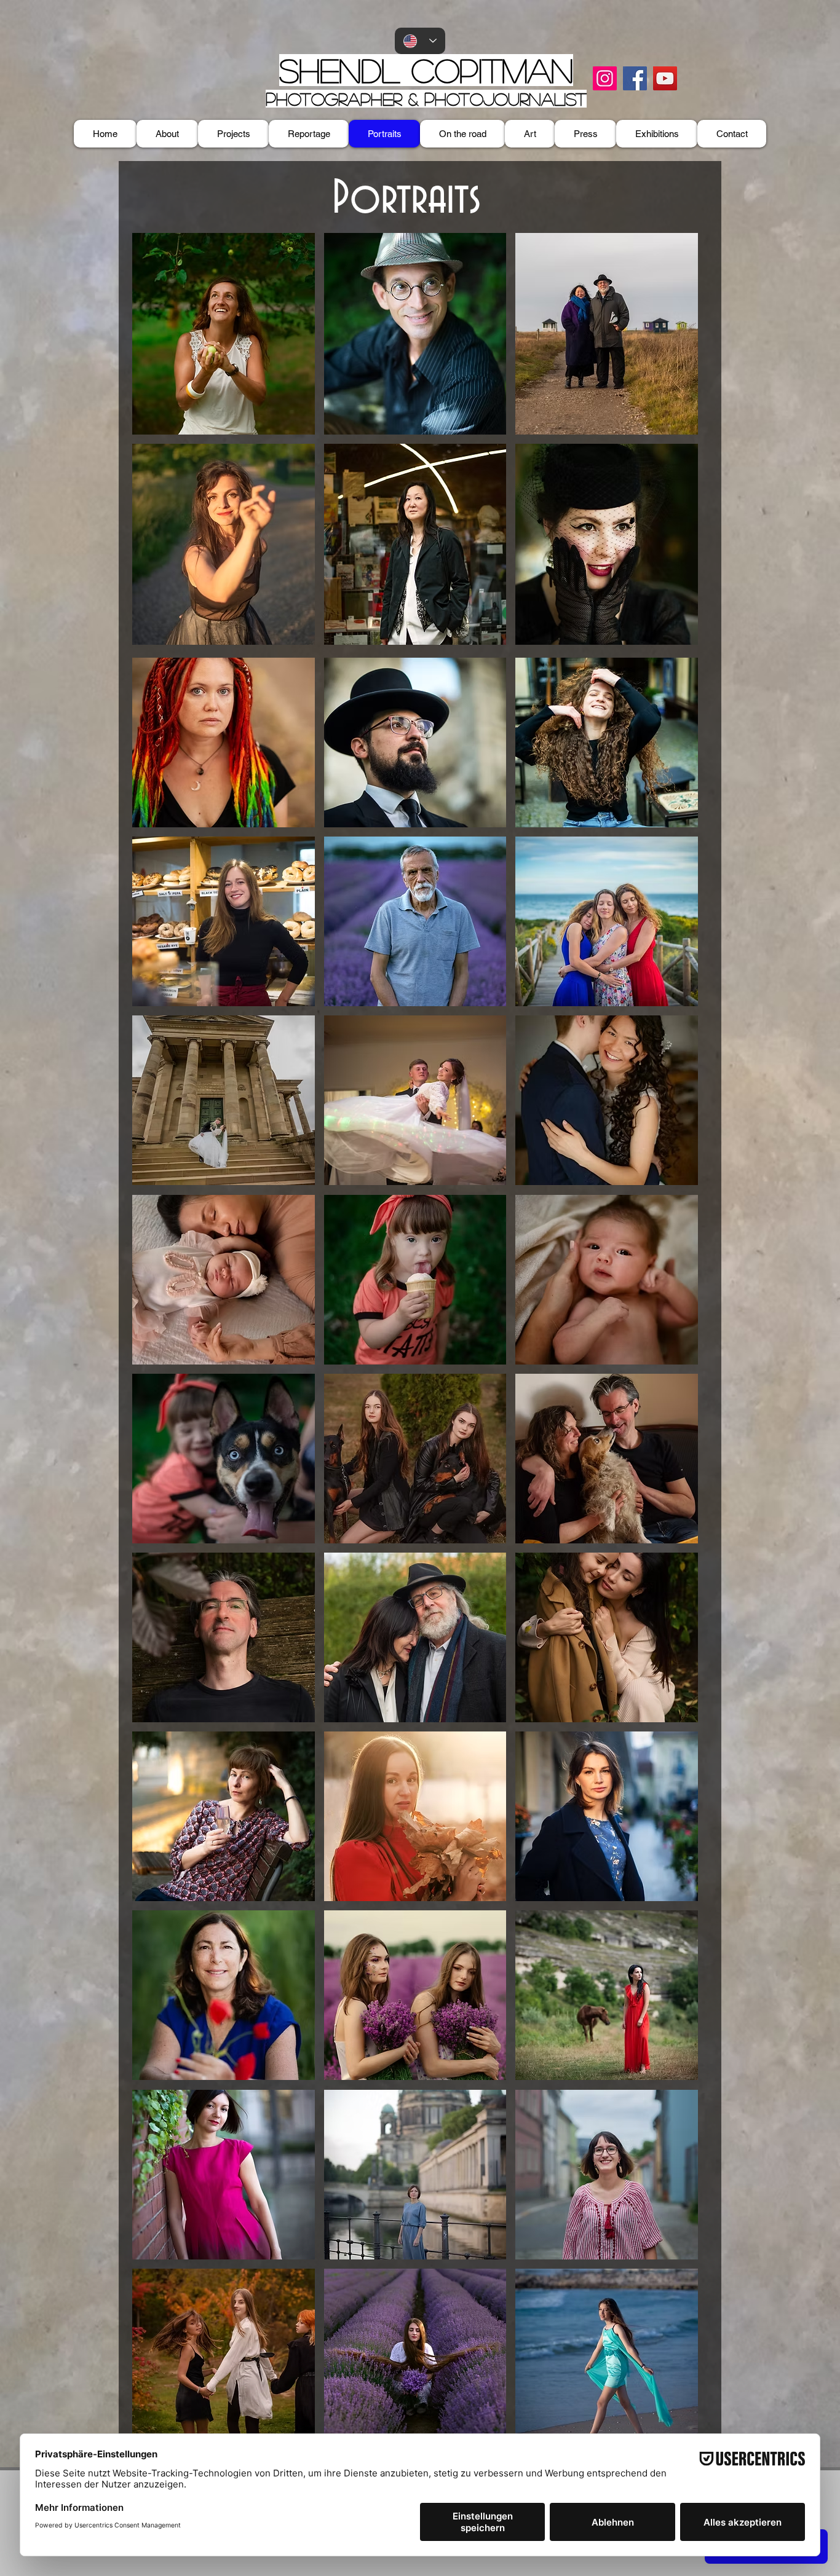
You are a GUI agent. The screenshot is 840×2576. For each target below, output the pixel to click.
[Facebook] (635, 78)
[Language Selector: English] (420, 41)
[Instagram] (605, 78)
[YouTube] (665, 78)
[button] (224, 334)
